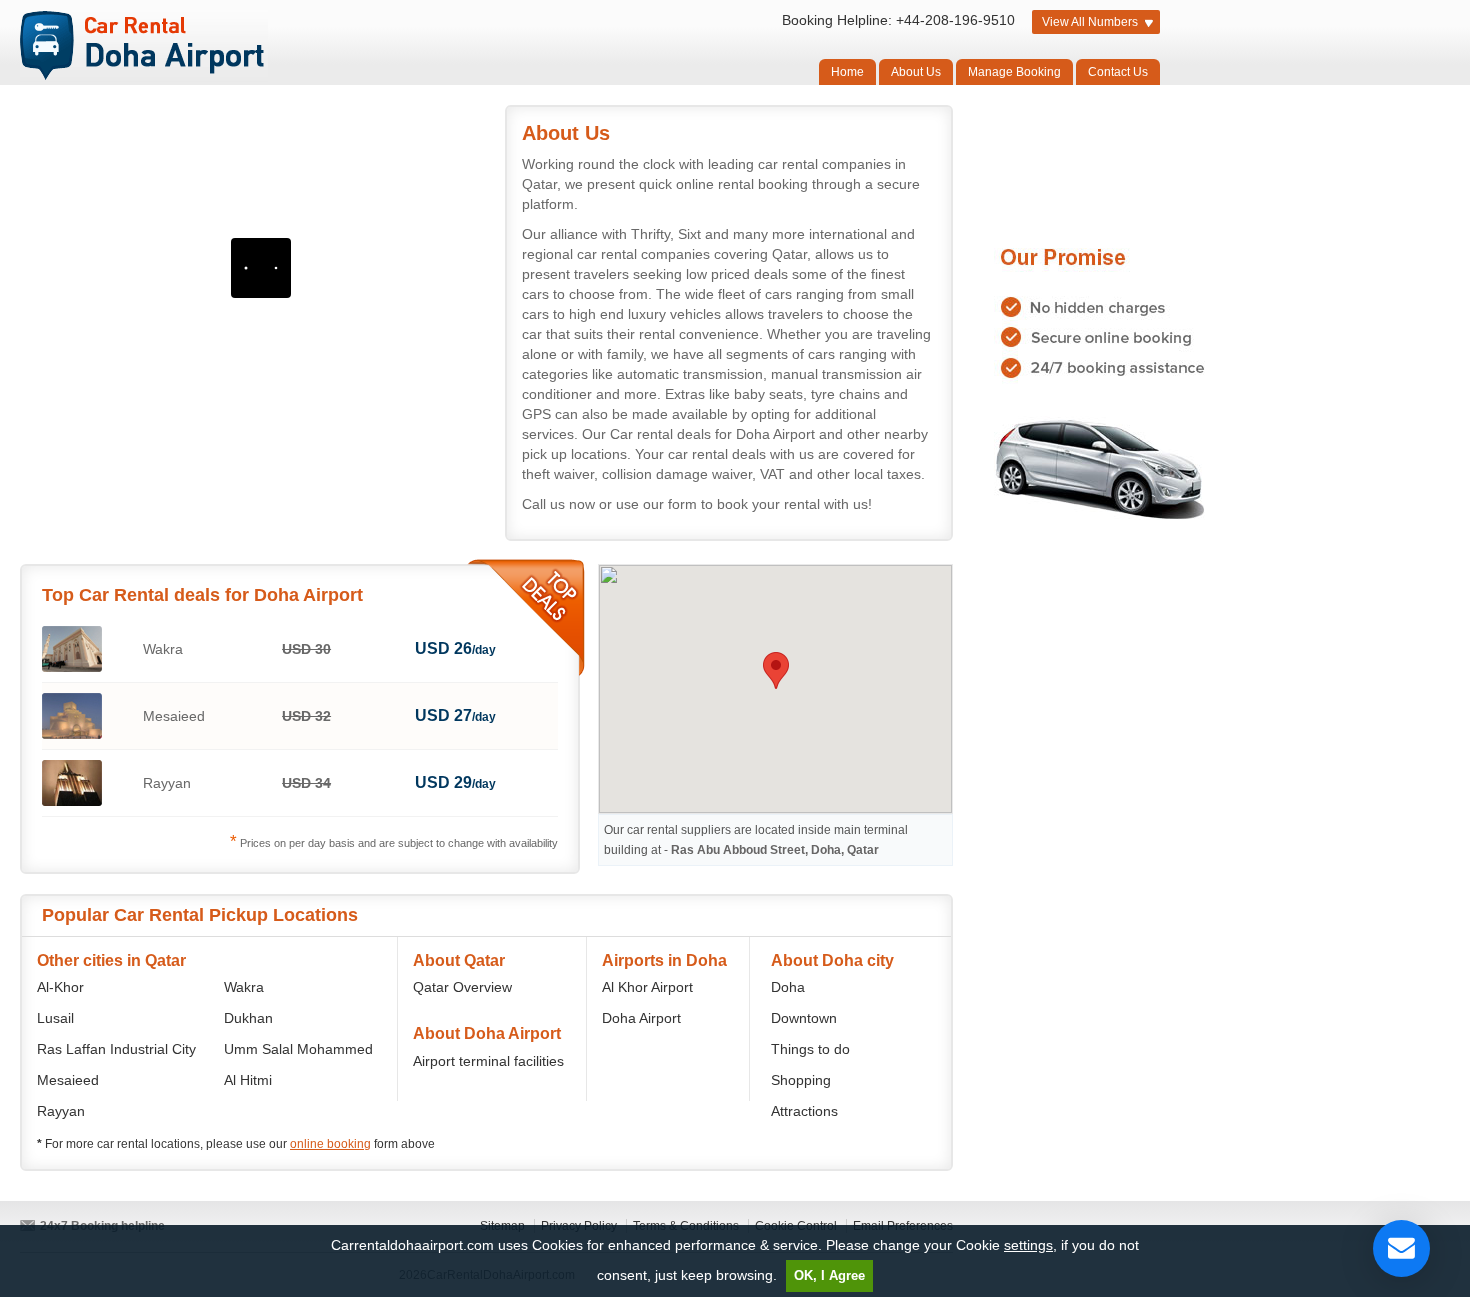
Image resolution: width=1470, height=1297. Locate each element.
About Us (916, 72)
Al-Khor (60, 987)
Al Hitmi (248, 1080)
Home (847, 72)
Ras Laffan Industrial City (116, 1049)
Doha (788, 987)
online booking (330, 1144)
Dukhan (248, 1018)
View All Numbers (1090, 22)
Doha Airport (641, 1018)
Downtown (804, 1018)
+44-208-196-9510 (955, 20)
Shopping (801, 1080)
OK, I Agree (829, 1275)
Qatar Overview (462, 987)
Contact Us (1118, 72)
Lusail (55, 1018)
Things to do (810, 1049)
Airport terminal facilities (488, 1061)
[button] (776, 670)
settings (1028, 1245)
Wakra (244, 987)
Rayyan (61, 1111)
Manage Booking (1014, 72)
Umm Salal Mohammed (298, 1049)
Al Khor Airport (647, 987)
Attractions (804, 1111)
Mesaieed (68, 1080)
